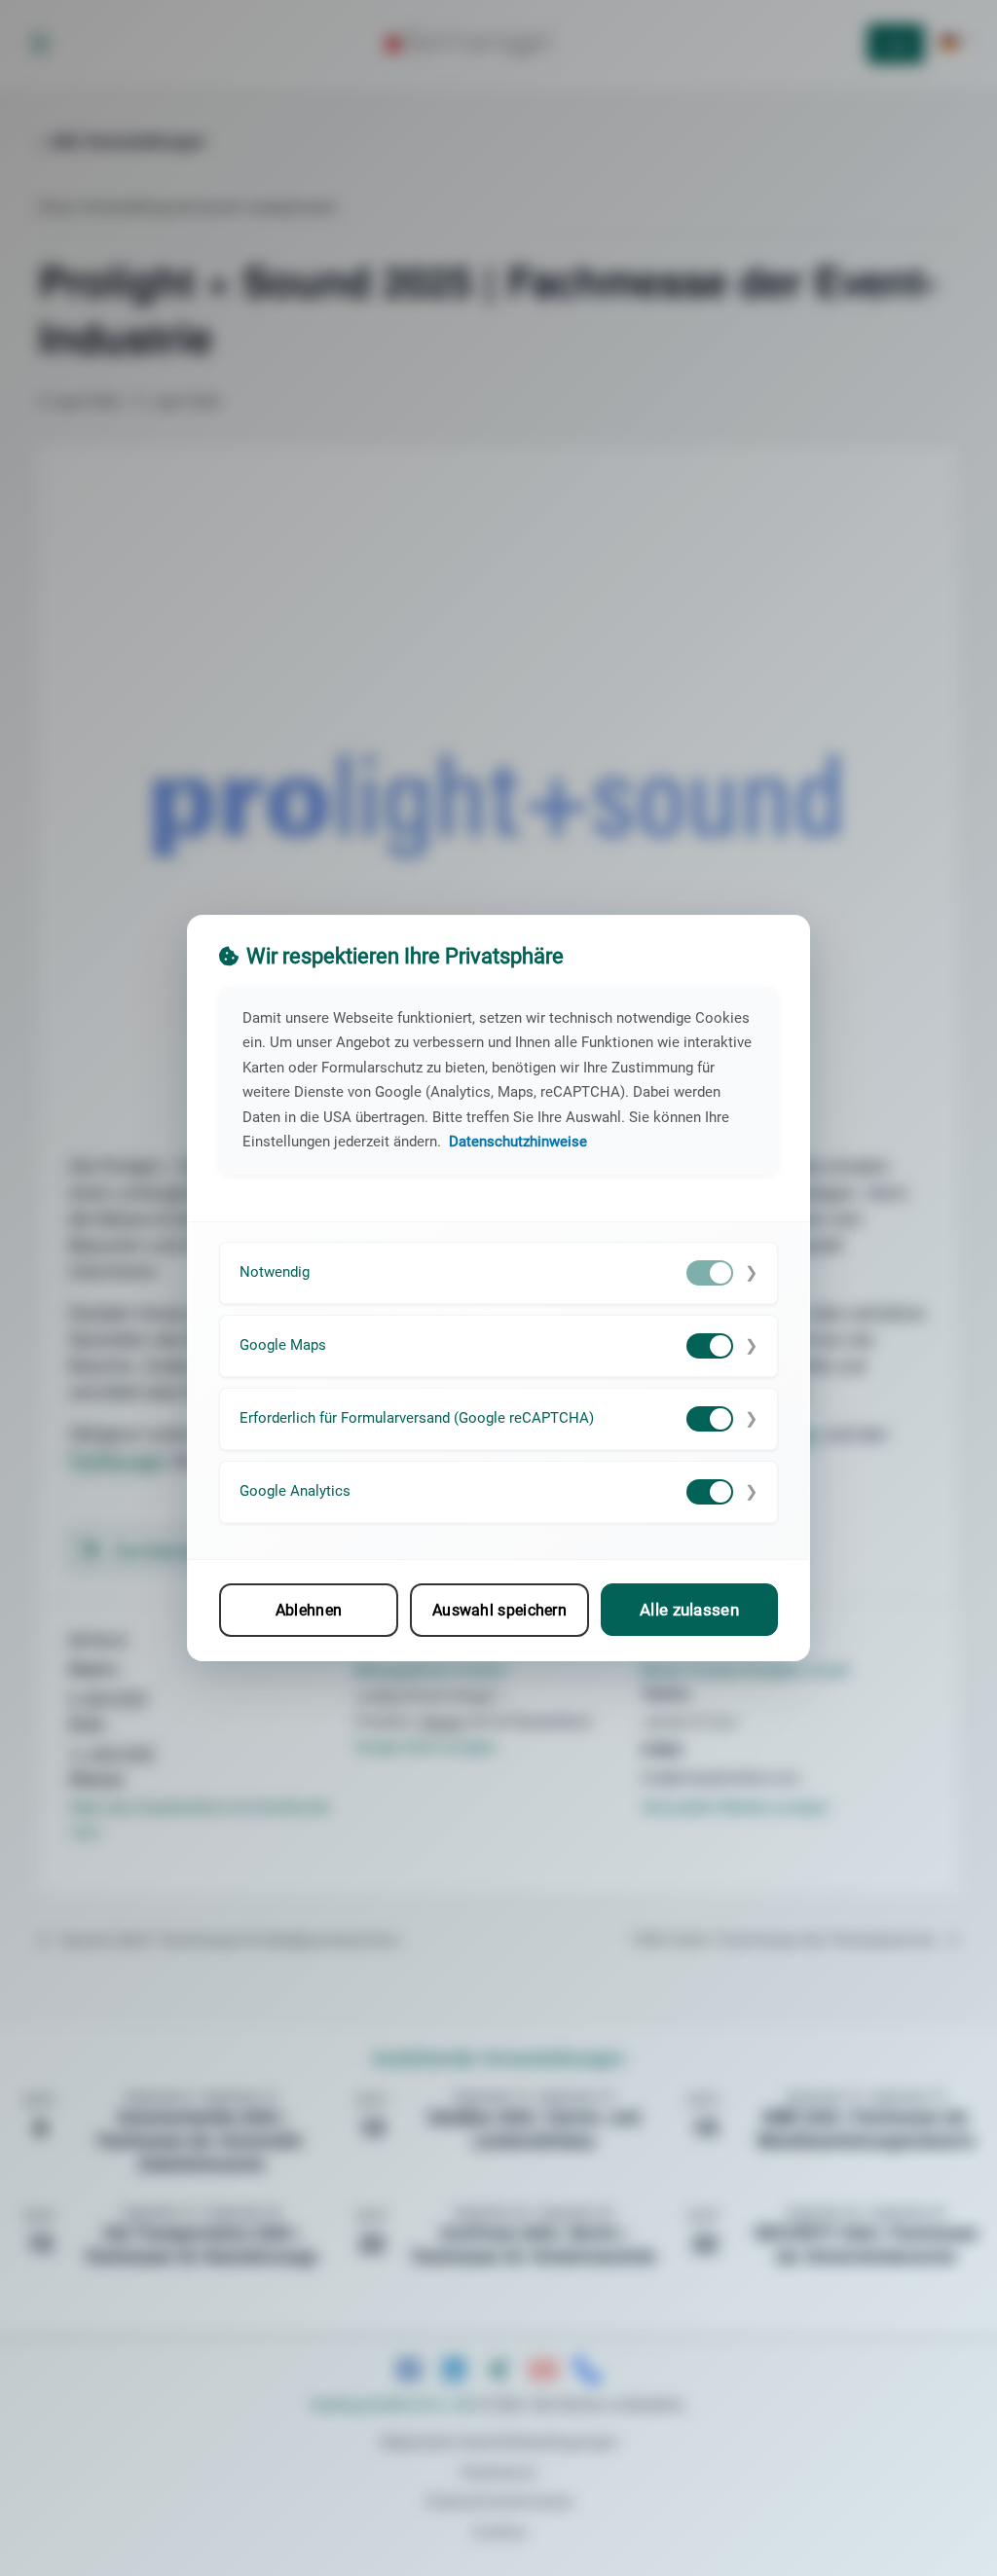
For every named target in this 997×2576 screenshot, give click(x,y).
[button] (498, 1273)
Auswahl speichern (499, 1610)
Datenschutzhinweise (518, 1142)
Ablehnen (309, 1610)
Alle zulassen (689, 1610)
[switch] (710, 1273)
